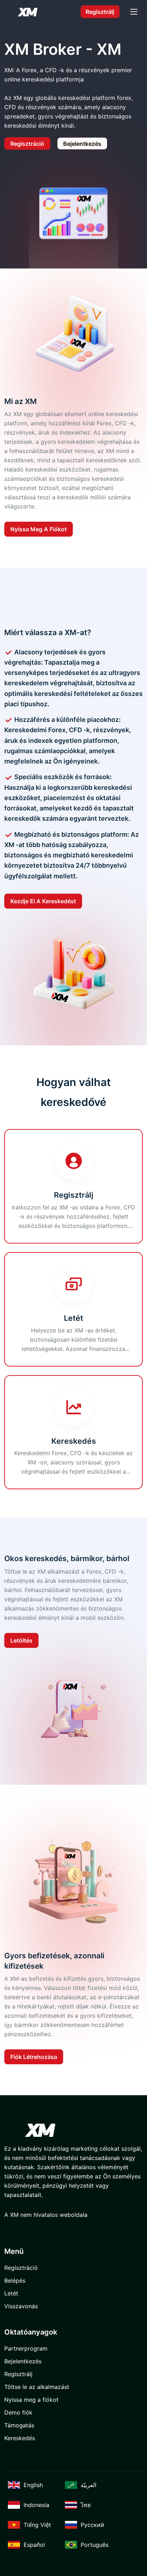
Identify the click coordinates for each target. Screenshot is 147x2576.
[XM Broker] (27, 12)
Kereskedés (20, 2438)
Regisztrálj (100, 12)
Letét (11, 2293)
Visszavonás (21, 2306)
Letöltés (21, 1640)
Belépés (15, 2280)
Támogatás (19, 2425)
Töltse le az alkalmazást (37, 2387)
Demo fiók (18, 2412)
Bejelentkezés (82, 144)
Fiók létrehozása (34, 2057)
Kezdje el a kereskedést (43, 901)
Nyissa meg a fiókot (39, 529)
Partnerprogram (26, 2348)
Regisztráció (27, 144)
